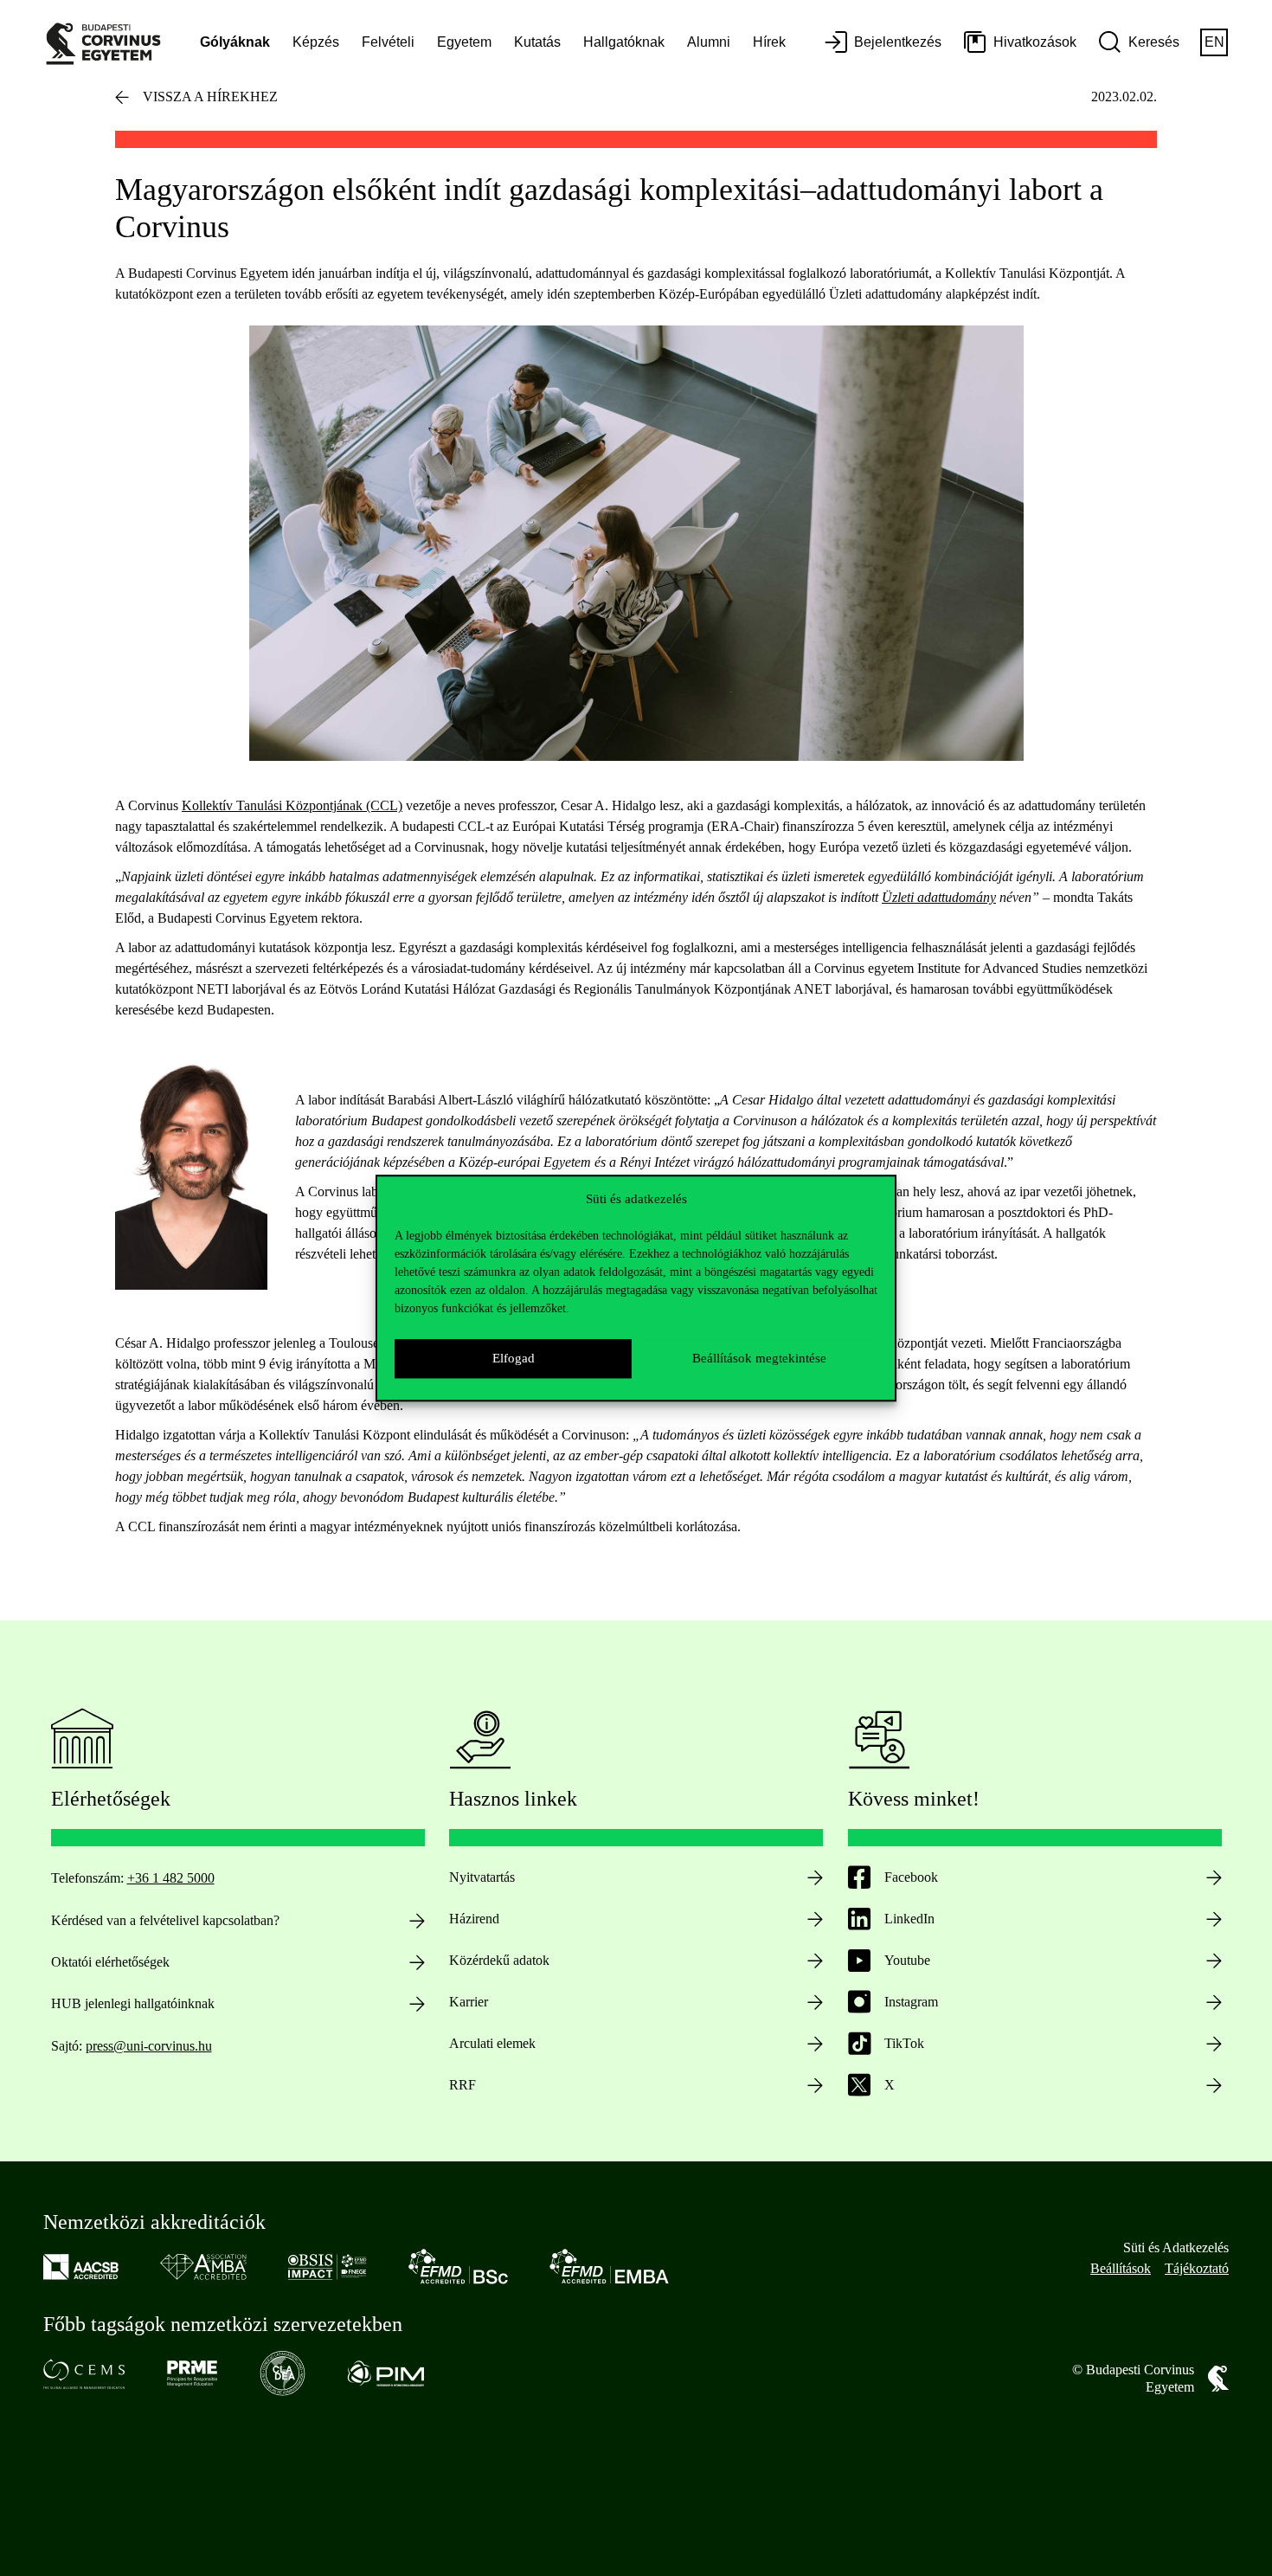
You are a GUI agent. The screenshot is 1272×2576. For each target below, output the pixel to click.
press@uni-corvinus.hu (149, 2046)
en (1214, 42)
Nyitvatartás (482, 1877)
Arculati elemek (492, 2043)
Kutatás (537, 42)
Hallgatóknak (624, 42)
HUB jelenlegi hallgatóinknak (133, 2003)
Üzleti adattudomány (939, 897)
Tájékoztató (1197, 2268)
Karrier (469, 2002)
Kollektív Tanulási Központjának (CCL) (292, 805)
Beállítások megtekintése (759, 1358)
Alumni (709, 42)
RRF (463, 2085)
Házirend (474, 1919)
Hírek (769, 42)
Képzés (316, 42)
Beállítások (1121, 2268)
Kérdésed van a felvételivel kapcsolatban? (165, 1920)
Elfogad (514, 1358)
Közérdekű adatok (499, 1960)
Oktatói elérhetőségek (110, 1962)
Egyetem (464, 42)
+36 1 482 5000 (171, 1878)
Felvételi (388, 42)
